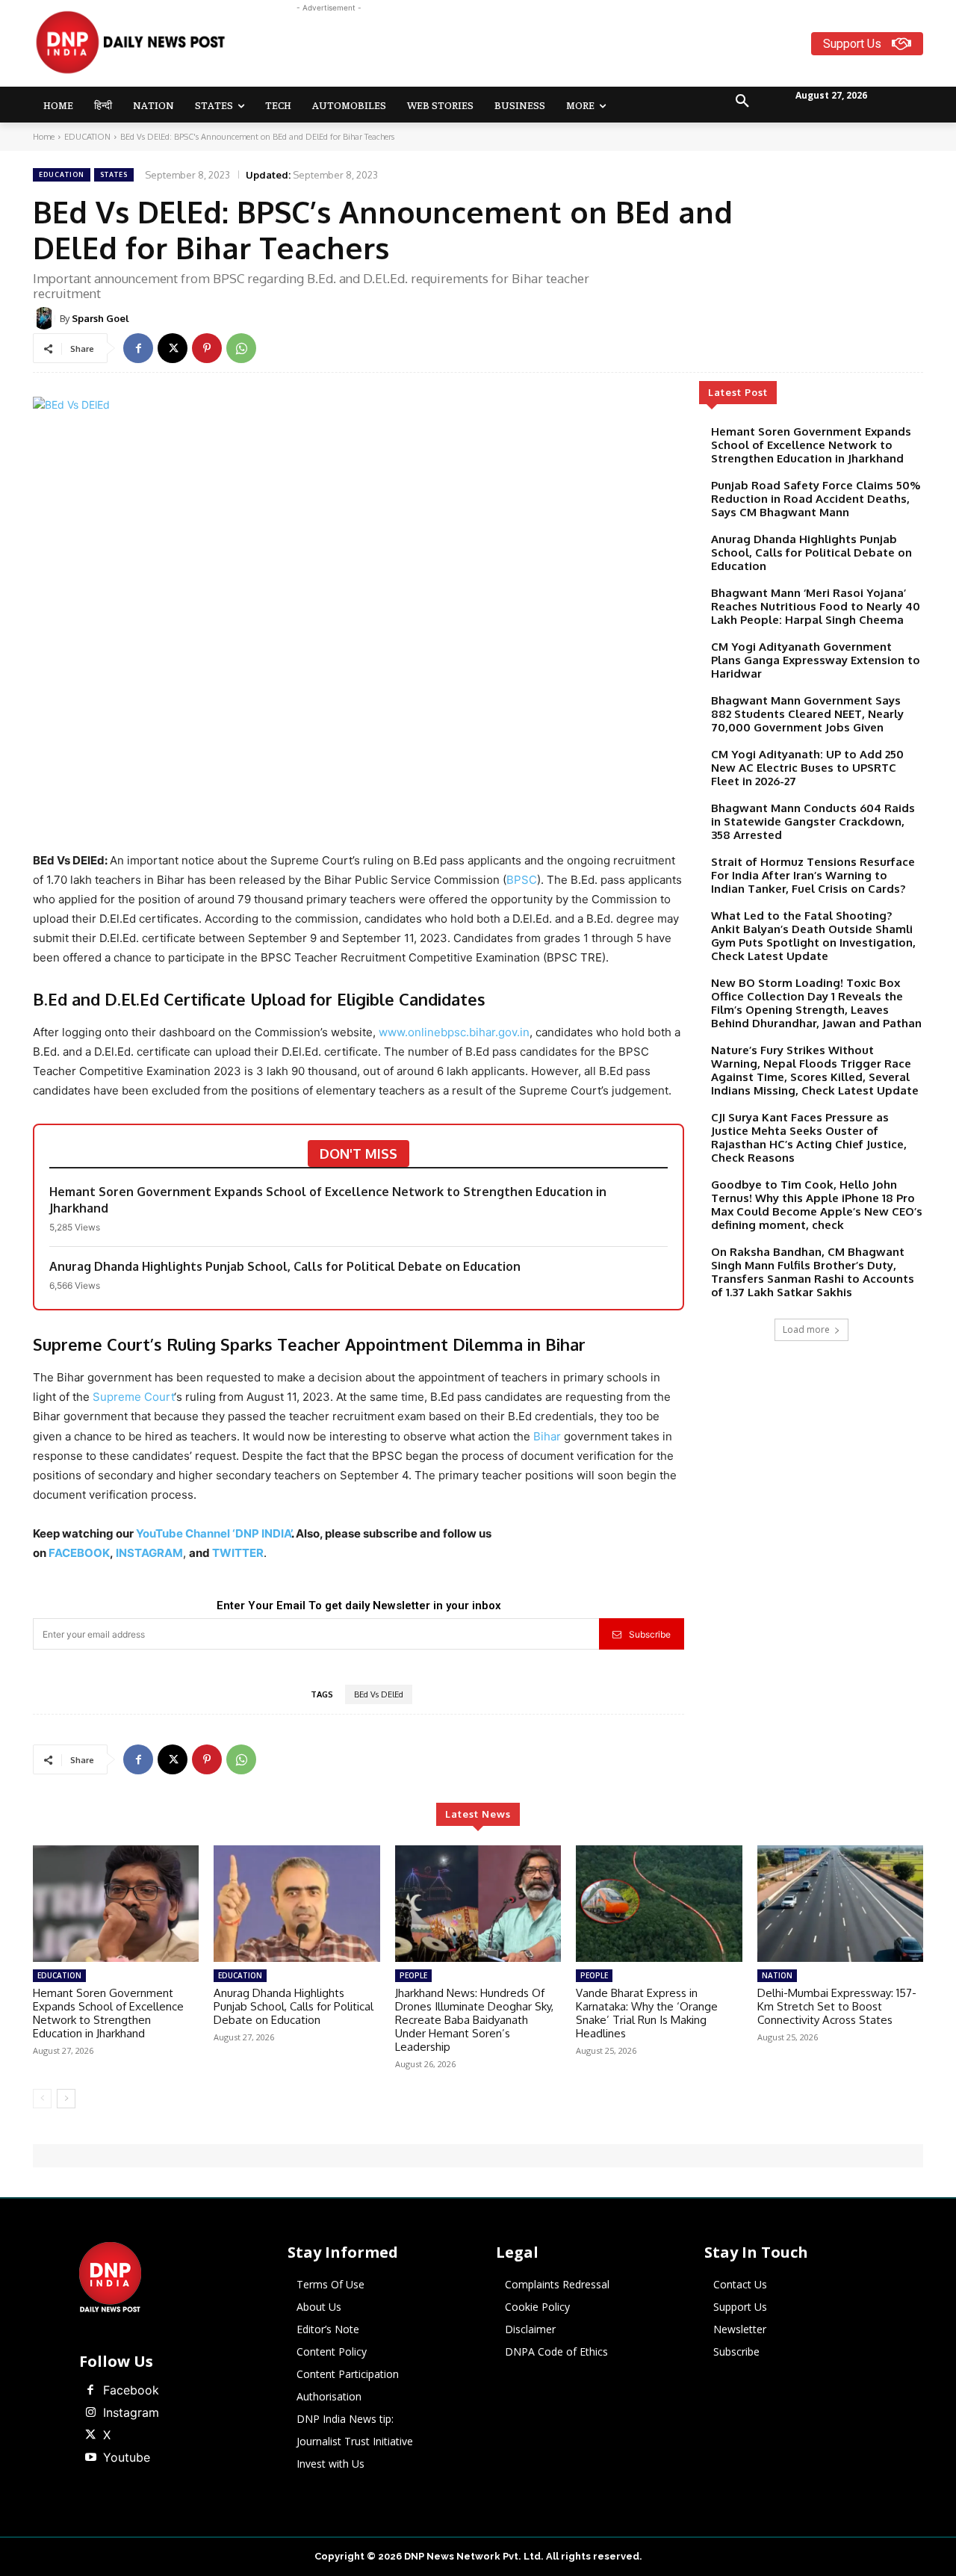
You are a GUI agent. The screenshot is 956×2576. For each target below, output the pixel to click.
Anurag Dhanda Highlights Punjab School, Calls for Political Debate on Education (285, 1266)
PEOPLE (413, 1975)
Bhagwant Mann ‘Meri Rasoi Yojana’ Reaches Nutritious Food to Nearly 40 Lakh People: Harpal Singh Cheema (816, 606)
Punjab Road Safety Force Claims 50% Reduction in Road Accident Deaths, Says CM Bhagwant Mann (816, 499)
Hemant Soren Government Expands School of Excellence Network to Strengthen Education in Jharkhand (328, 1200)
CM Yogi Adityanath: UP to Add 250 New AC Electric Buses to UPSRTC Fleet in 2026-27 (807, 768)
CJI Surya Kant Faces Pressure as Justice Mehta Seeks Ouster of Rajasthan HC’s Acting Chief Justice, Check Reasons (809, 1137)
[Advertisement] (536, 49)
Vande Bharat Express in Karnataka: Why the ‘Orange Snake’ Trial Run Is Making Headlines (647, 2013)
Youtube (127, 2457)
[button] (742, 102)
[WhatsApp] (241, 348)
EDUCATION (87, 137)
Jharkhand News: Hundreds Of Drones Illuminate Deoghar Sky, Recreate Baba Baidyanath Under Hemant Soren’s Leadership (474, 2020)
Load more (806, 1329)
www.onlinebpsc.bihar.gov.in (454, 1032)
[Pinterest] (207, 348)
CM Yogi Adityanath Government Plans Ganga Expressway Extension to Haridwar (816, 660)
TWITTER (238, 1553)
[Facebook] (138, 348)
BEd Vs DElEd (379, 1694)
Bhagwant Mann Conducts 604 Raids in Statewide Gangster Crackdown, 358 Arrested (813, 821)
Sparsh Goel (100, 318)
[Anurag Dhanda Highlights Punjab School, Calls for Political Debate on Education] (297, 1904)
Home (44, 137)
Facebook (131, 2390)
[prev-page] (42, 2099)
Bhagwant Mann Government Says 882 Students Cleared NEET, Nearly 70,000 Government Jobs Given (807, 714)
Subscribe (650, 1634)
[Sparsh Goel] (46, 318)
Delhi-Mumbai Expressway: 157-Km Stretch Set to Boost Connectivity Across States (837, 2006)
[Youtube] (90, 2458)
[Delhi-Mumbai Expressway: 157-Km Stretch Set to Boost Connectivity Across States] (840, 1904)
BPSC (522, 880)
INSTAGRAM (149, 1553)
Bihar (547, 1436)
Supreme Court (133, 1397)
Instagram (131, 2412)
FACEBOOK (79, 1553)
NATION (777, 1975)
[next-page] (66, 2099)
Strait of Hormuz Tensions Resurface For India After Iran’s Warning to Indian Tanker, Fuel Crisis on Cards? (813, 875)
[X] (173, 348)
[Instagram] (90, 2413)
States (114, 174)
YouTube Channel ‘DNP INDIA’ (214, 1533)
